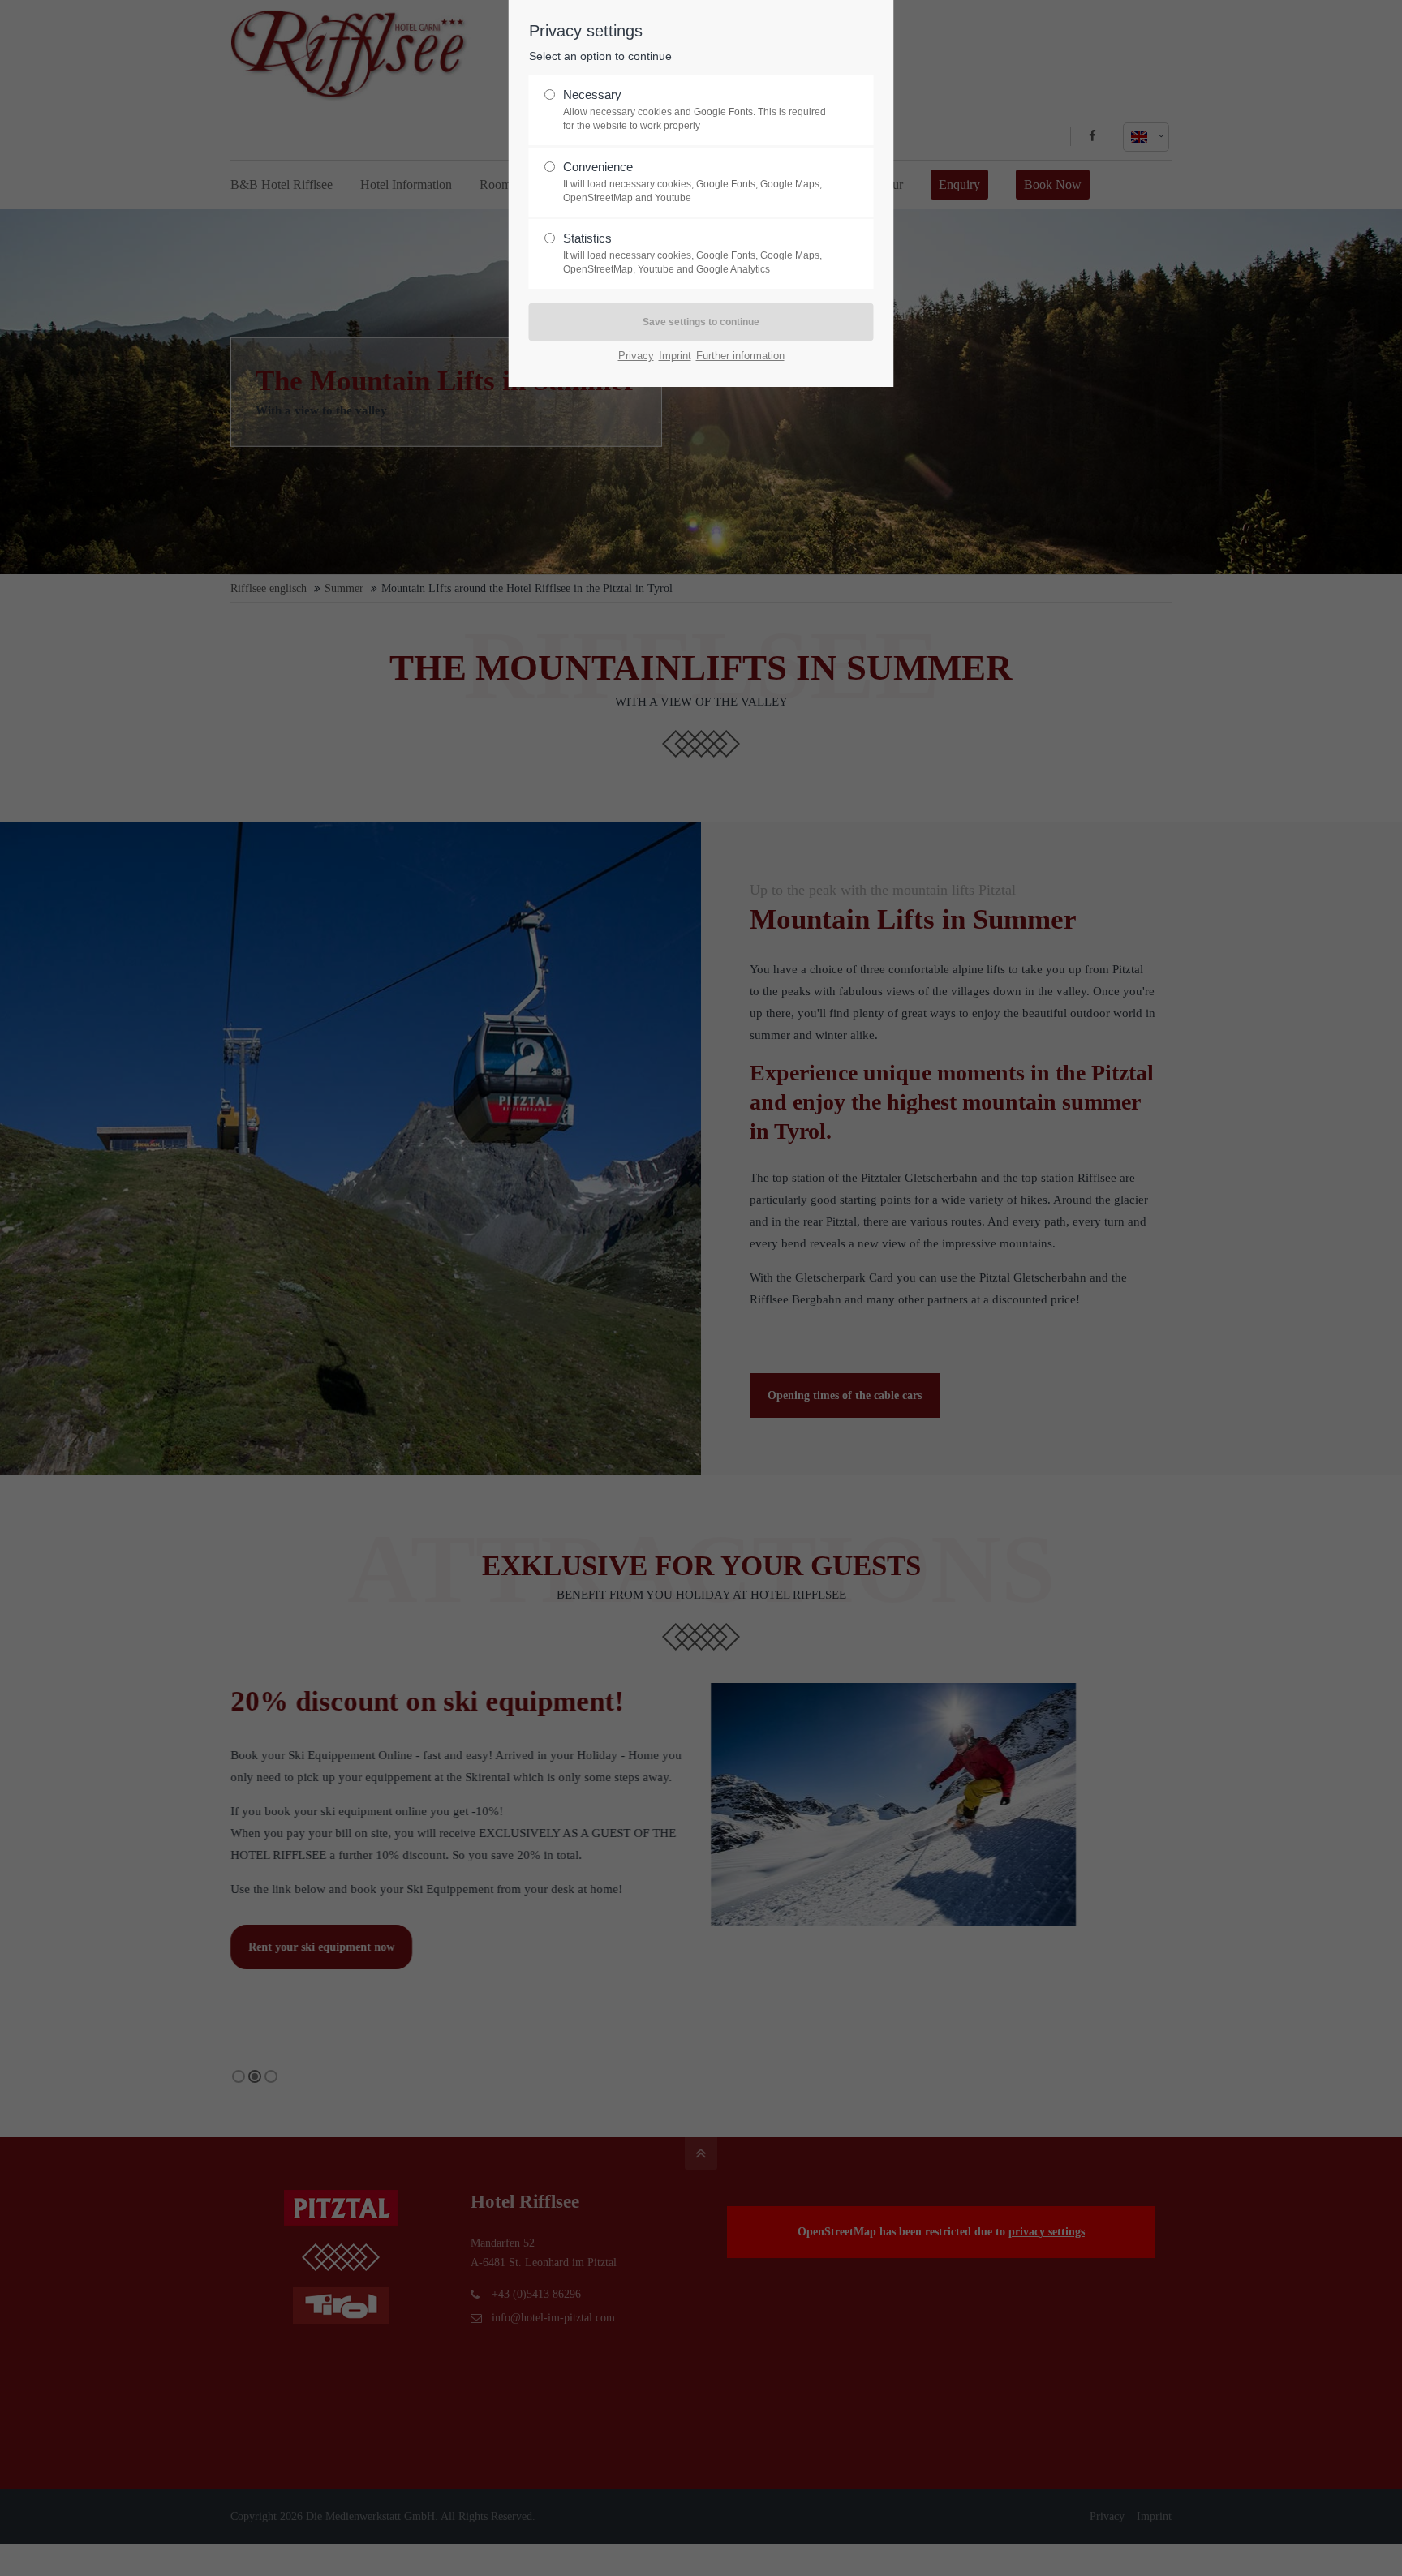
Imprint (675, 356)
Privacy (636, 356)
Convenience (692, 182)
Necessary (695, 109)
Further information (740, 356)
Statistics (692, 253)
